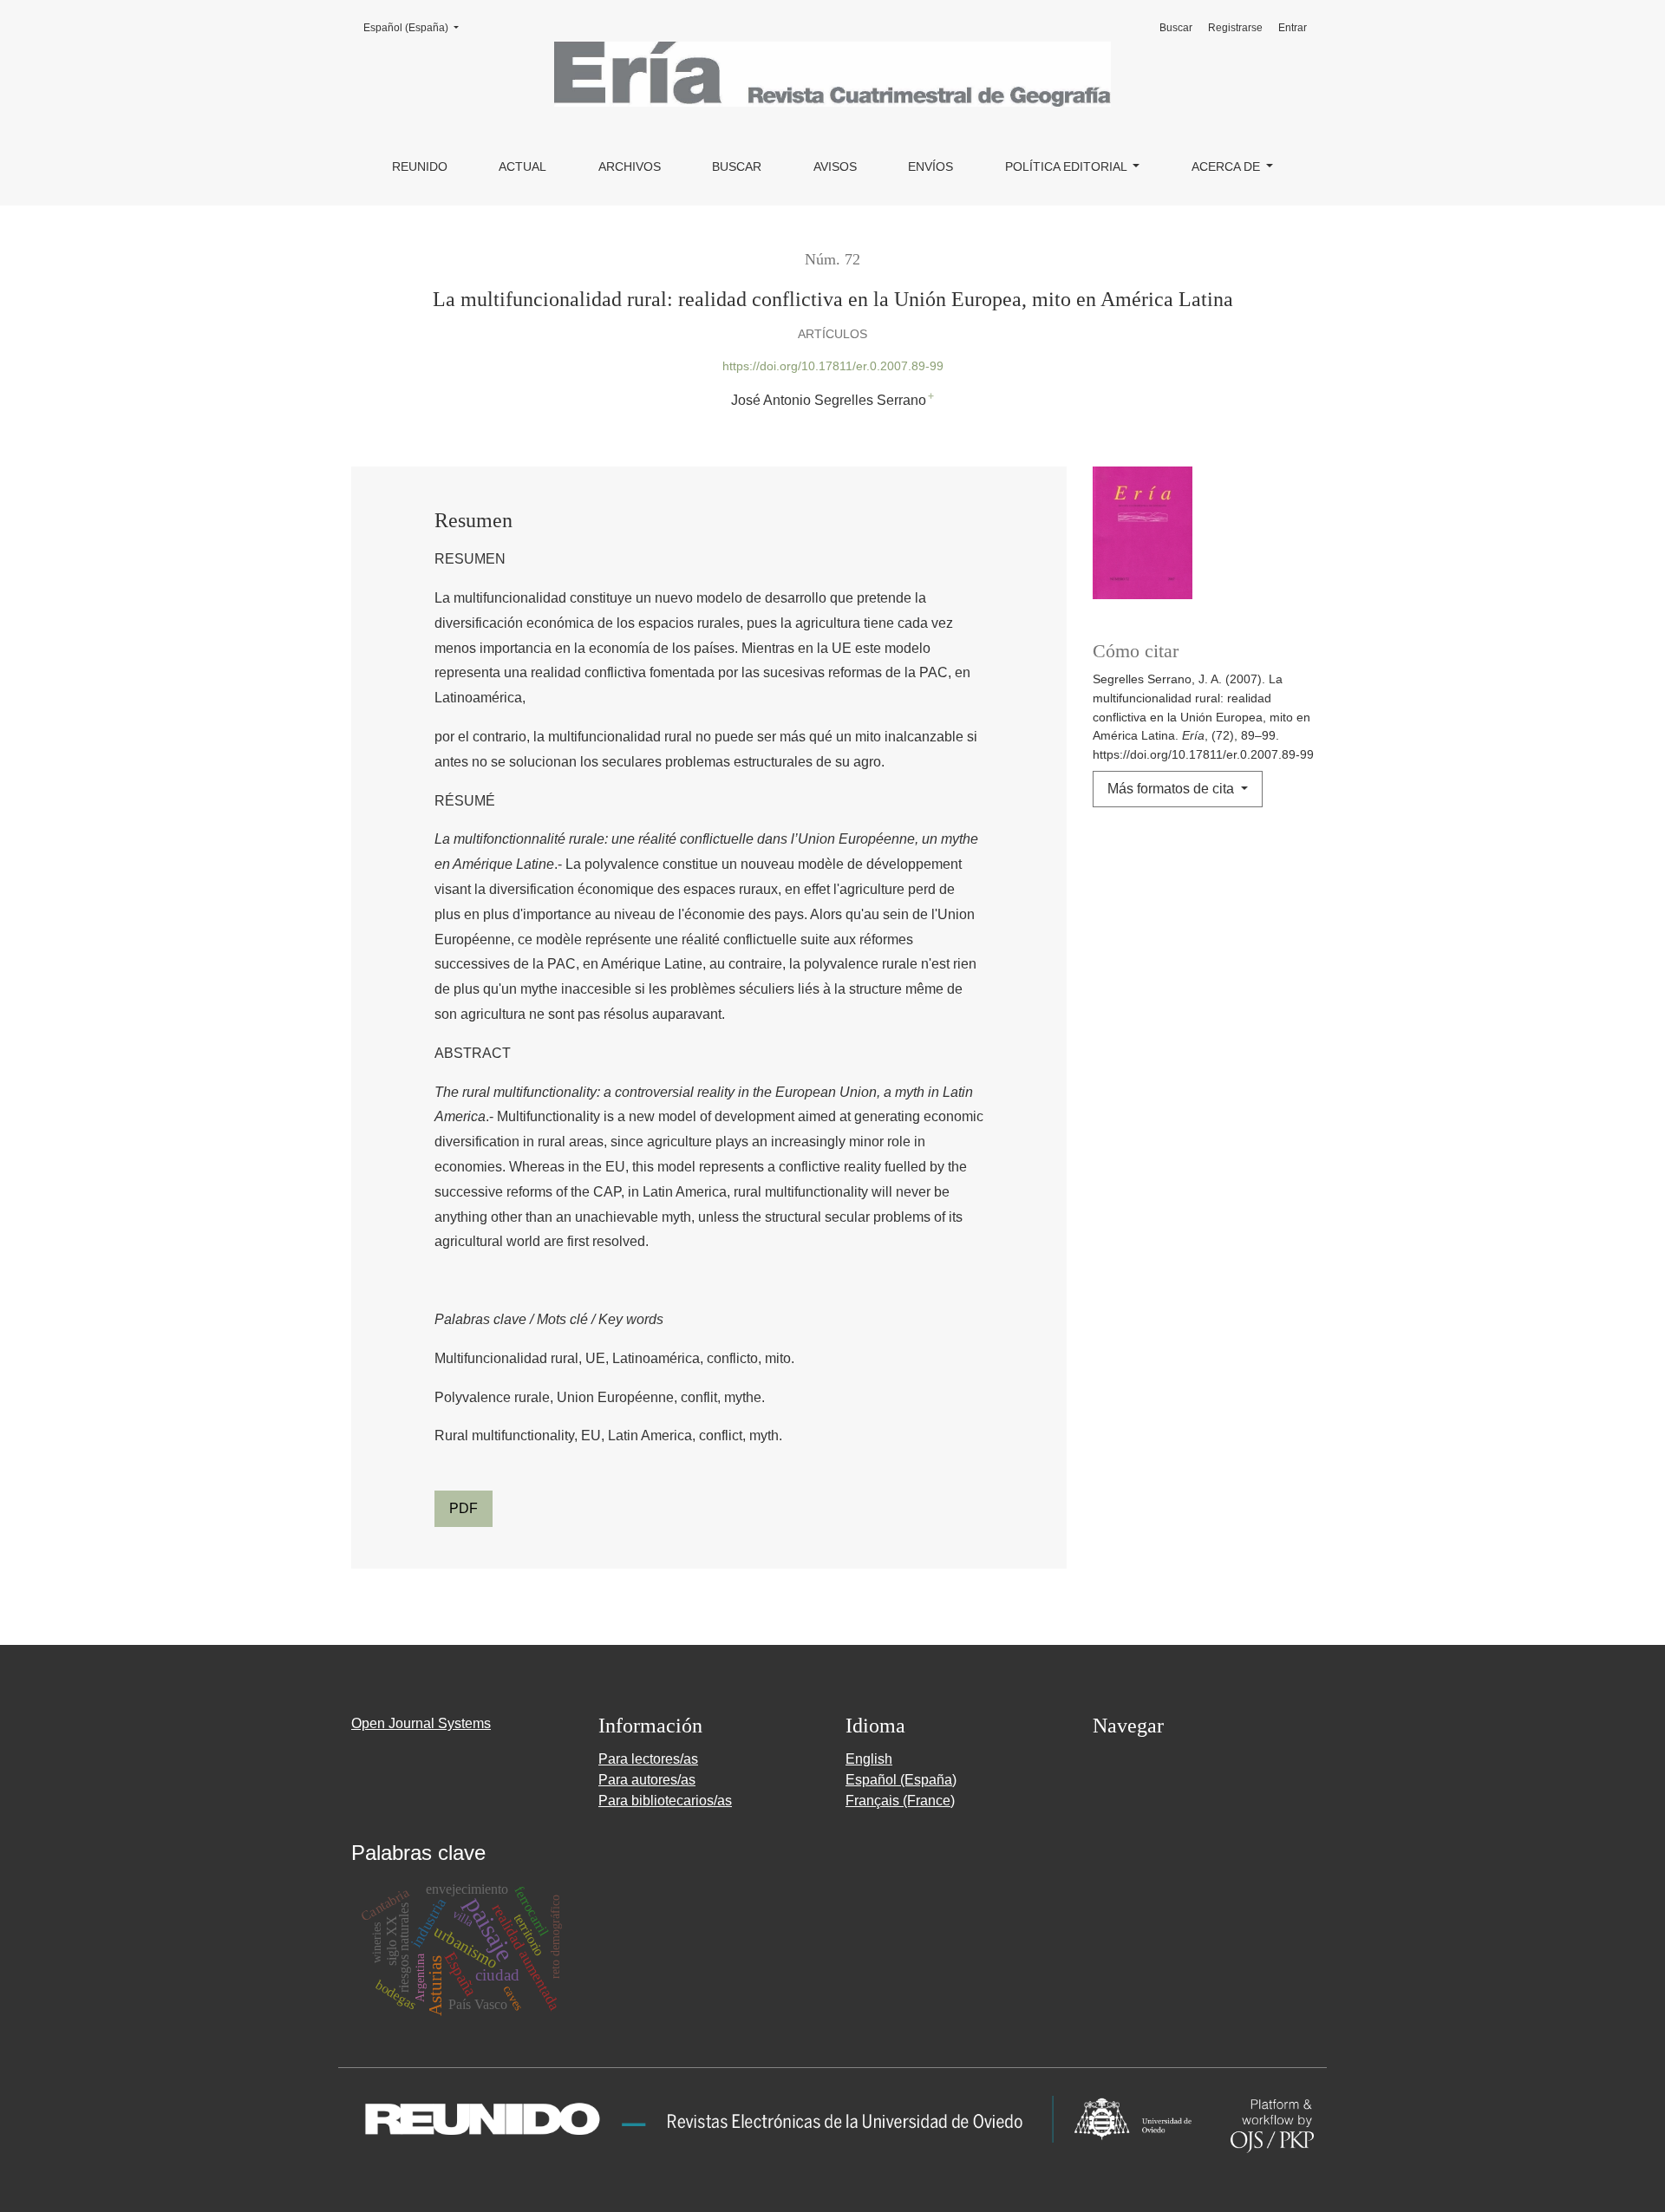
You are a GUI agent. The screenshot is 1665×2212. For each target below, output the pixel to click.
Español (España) (416, 27)
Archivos (630, 166)
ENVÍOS (930, 166)
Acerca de (1228, 166)
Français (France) (900, 1801)
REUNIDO (420, 166)
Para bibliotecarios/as (665, 1801)
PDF (464, 1508)
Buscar (737, 166)
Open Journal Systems (421, 1723)
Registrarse (1235, 28)
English (869, 1759)
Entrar (1293, 28)
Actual (522, 166)
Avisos (835, 166)
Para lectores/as (648, 1759)
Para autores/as (647, 1780)
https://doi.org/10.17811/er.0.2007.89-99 (833, 366)
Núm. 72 (832, 259)
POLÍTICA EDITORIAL (1068, 166)
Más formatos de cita (1172, 789)
